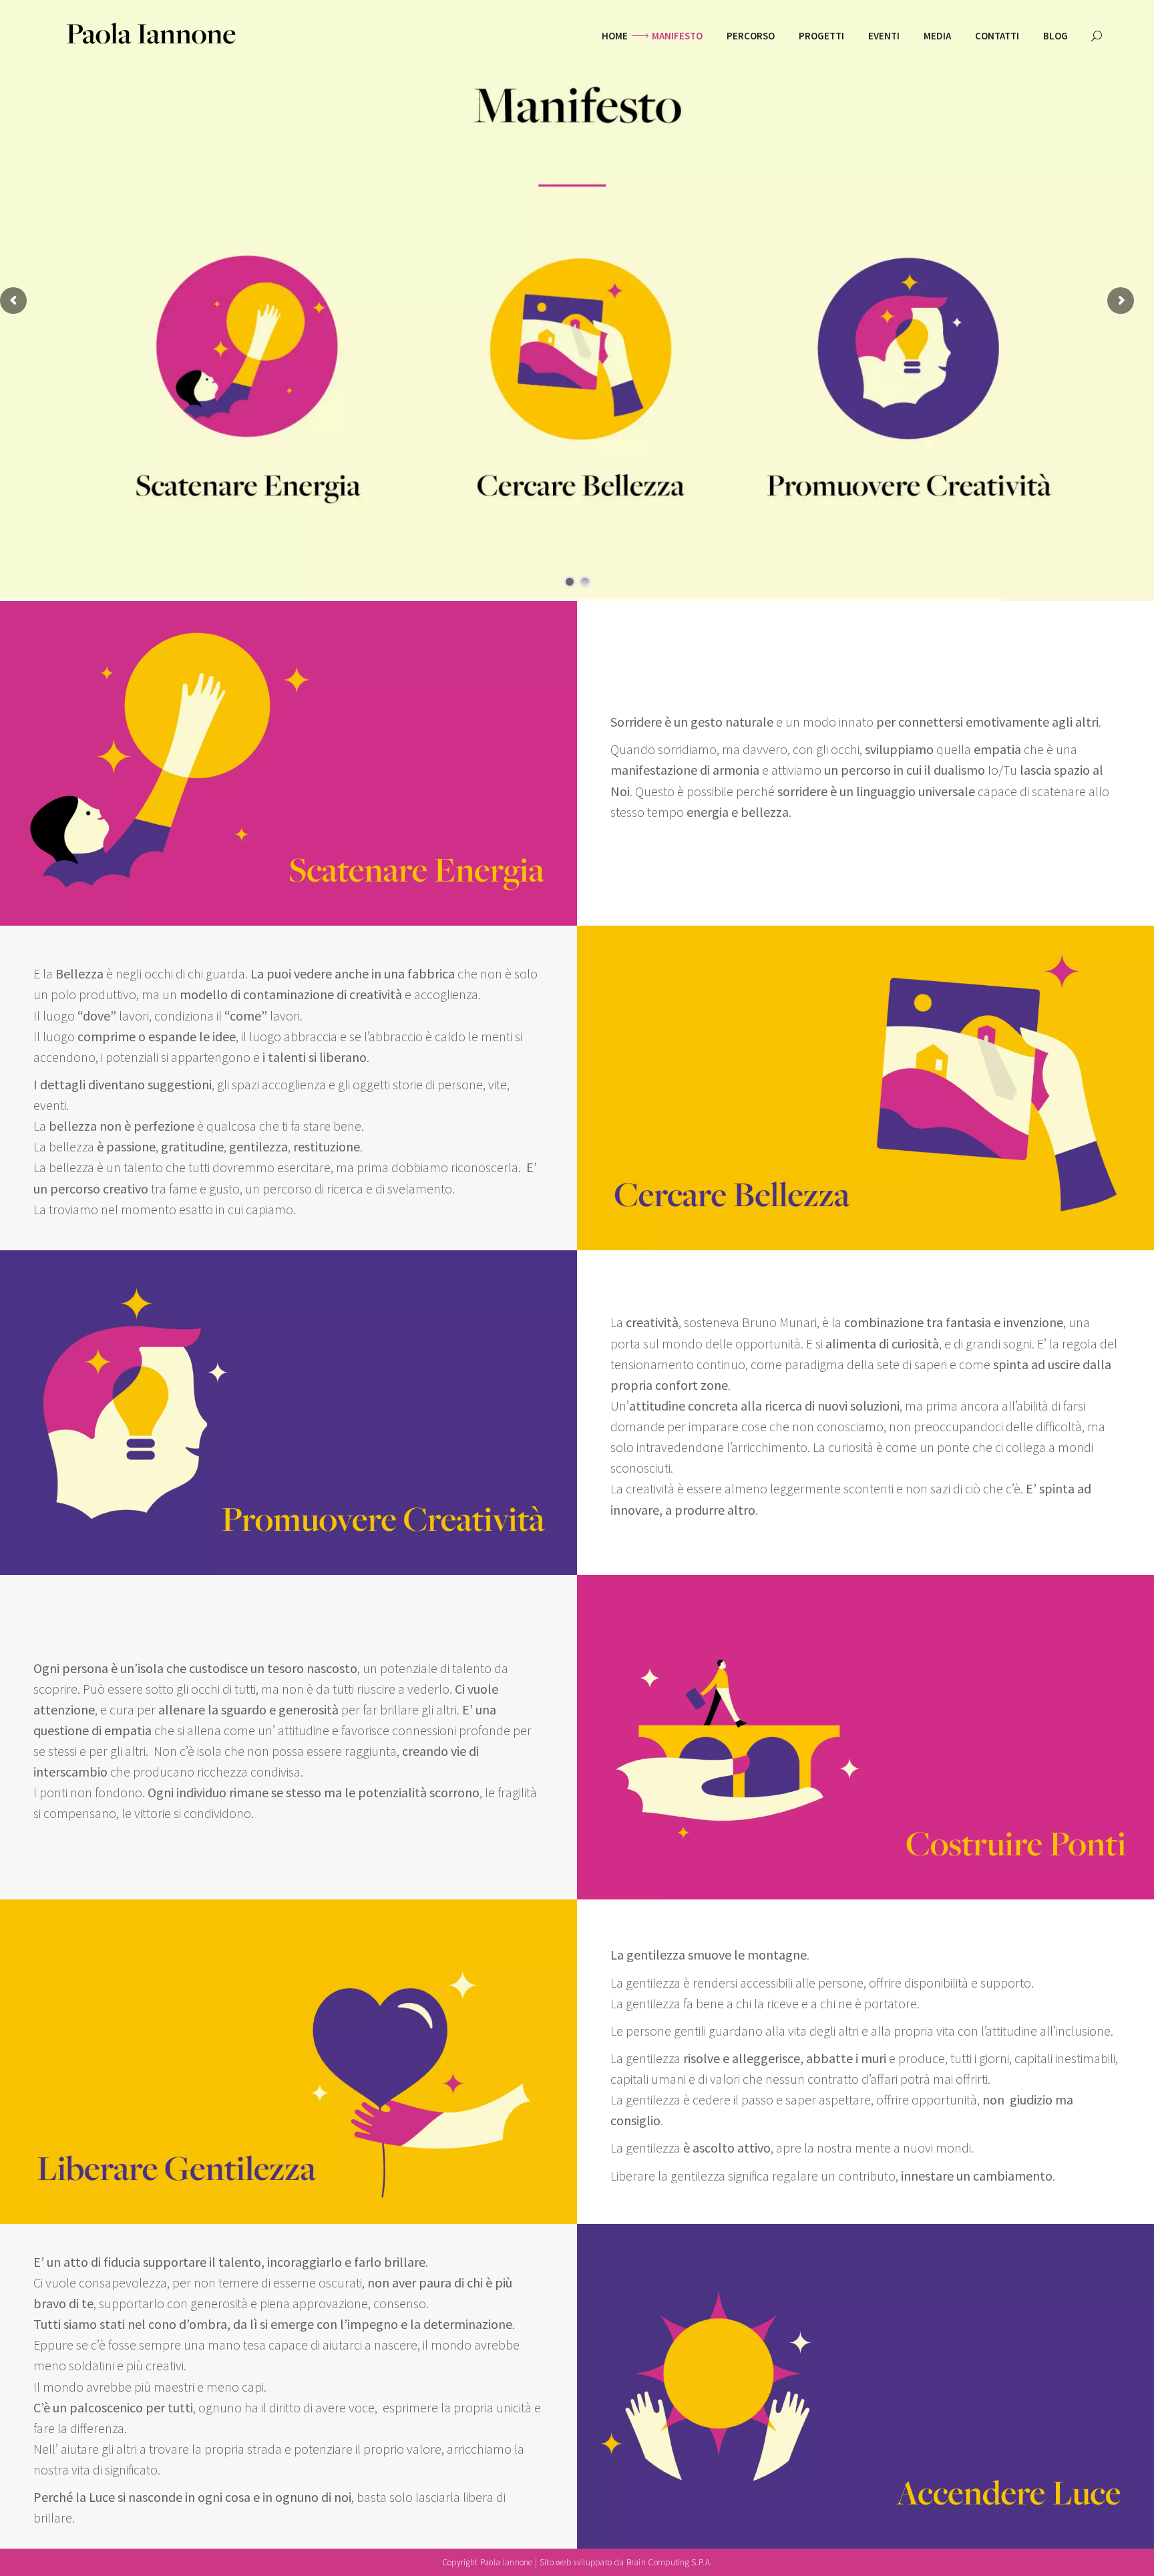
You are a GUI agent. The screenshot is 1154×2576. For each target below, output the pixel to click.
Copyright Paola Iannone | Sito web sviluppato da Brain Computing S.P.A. (577, 2562)
